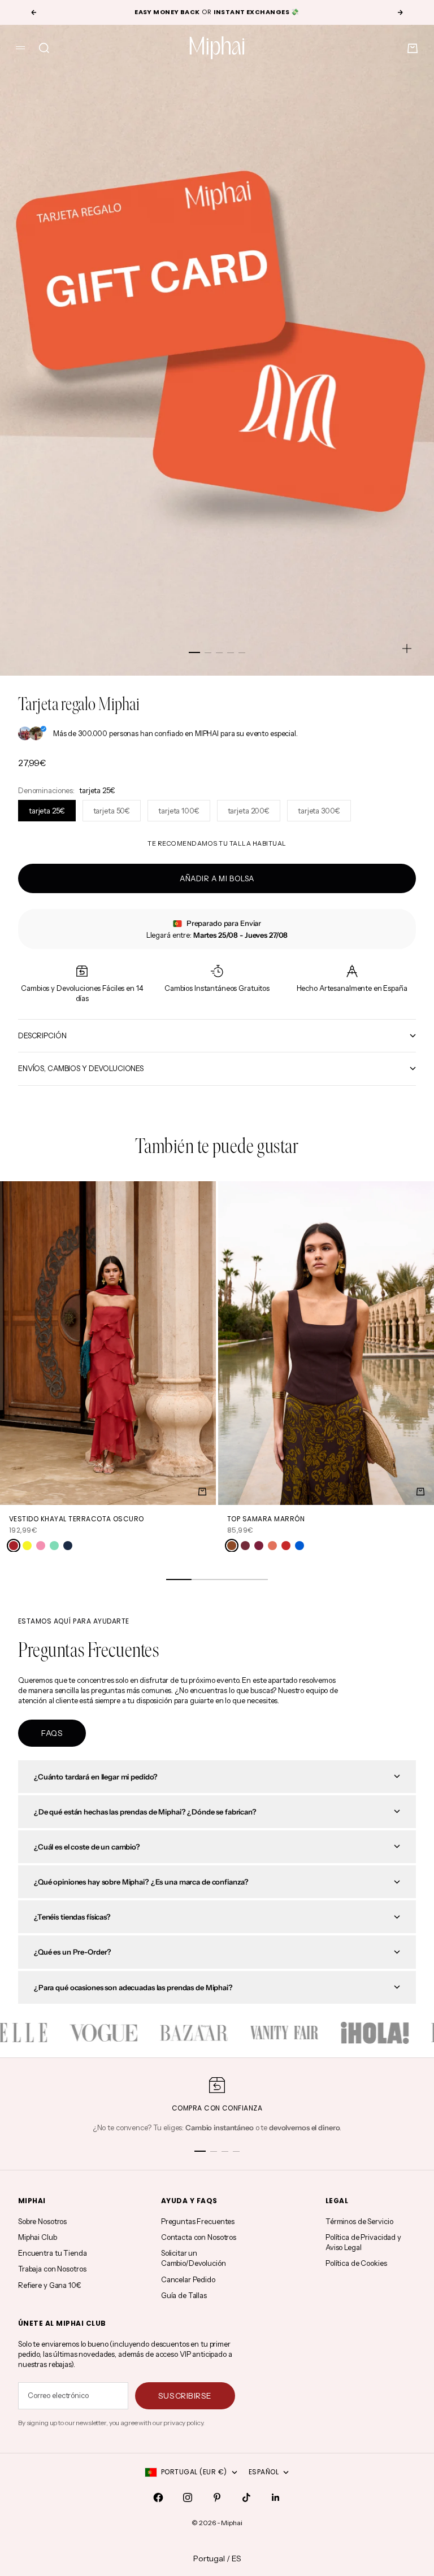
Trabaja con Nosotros (52, 2269)
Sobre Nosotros (42, 2221)
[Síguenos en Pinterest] (217, 2497)
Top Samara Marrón (266, 1519)
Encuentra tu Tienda (53, 2253)
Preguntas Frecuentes (198, 2221)
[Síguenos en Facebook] (158, 2497)
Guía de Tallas (184, 2295)
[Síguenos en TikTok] (246, 2497)
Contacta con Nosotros (199, 2237)
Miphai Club (38, 2237)
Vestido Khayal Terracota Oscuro (77, 1519)
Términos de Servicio (359, 2221)
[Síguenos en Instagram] (188, 2497)
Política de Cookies (356, 2263)
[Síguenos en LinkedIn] (276, 2497)
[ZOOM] (407, 649)
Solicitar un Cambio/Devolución (194, 2258)
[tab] (217, 1148)
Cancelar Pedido (188, 2279)
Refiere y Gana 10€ (50, 2285)
